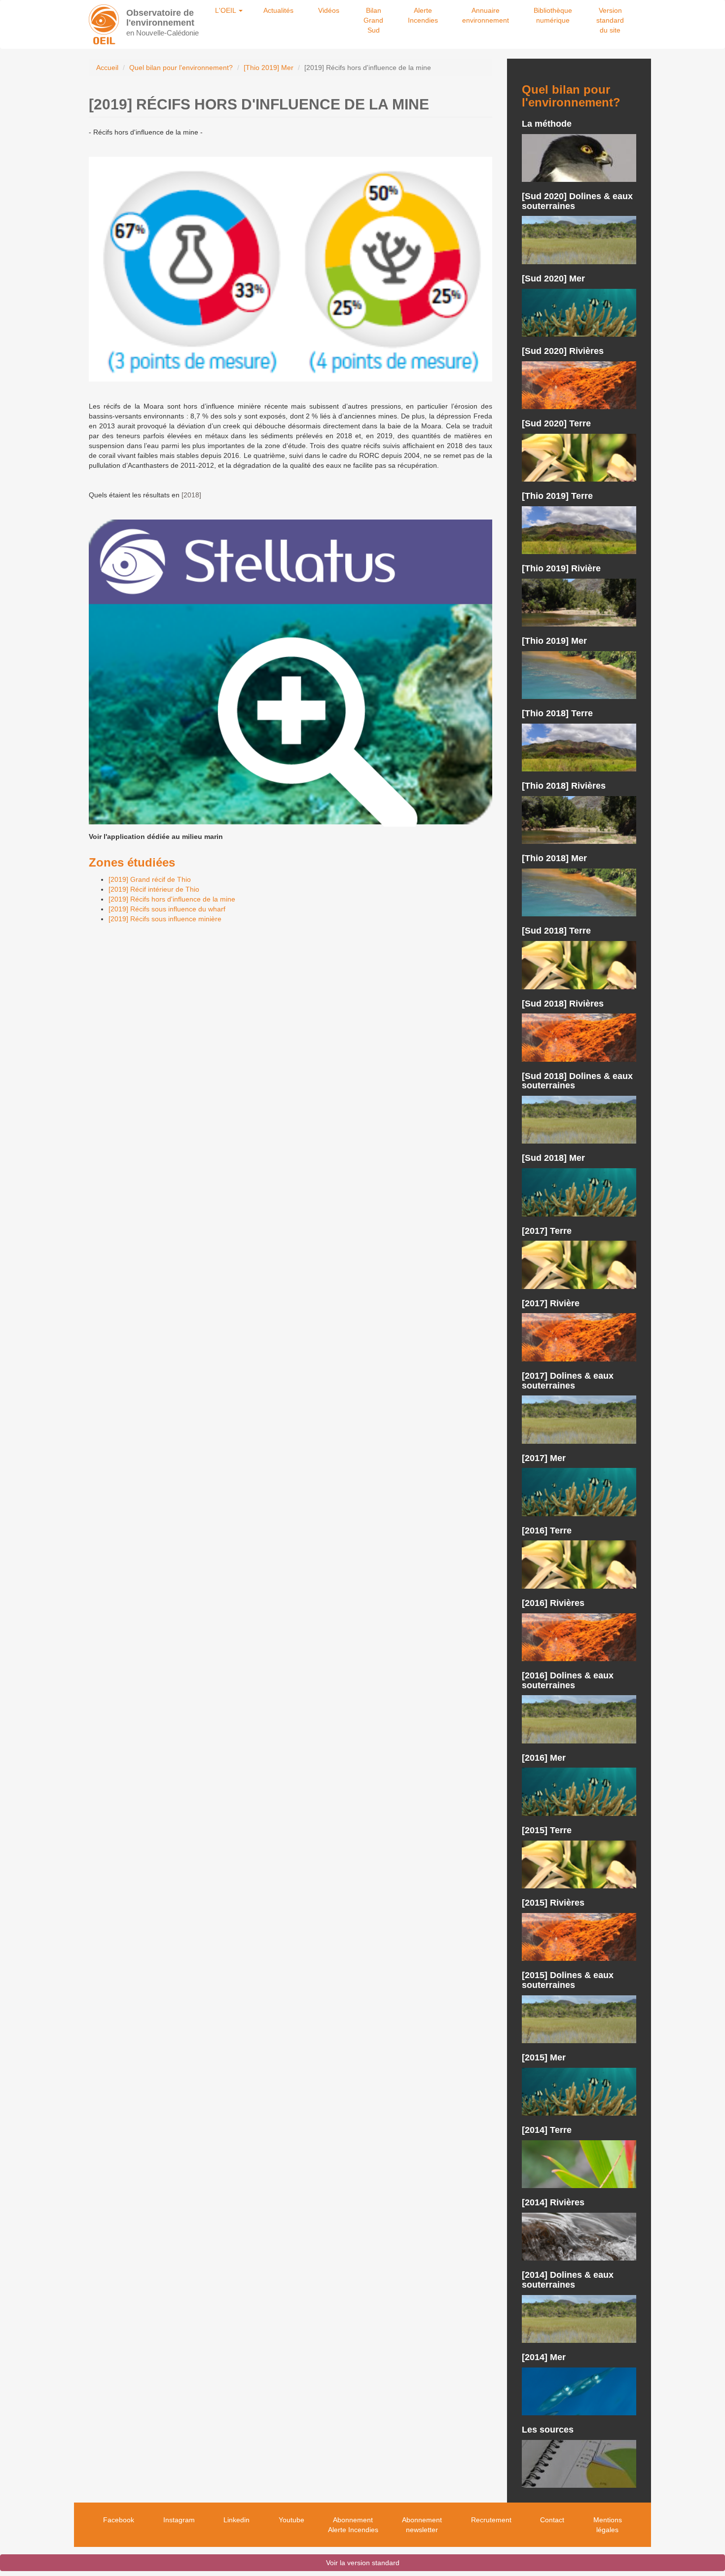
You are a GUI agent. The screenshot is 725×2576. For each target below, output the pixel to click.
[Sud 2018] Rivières (563, 1004)
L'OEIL (226, 10)
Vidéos (329, 10)
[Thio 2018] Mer (554, 858)
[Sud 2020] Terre (556, 423)
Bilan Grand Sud (373, 20)
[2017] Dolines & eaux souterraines (568, 1381)
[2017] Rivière (551, 1303)
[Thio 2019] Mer (269, 68)
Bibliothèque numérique (553, 15)
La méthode (547, 124)
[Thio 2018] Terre (557, 713)
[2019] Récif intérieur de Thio (154, 889)
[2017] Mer (544, 1458)
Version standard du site (610, 20)
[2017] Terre (547, 1231)
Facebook (119, 2520)
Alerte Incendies (423, 15)
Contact (552, 2520)
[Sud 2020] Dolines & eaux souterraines (577, 201)
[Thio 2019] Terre (557, 496)
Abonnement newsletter (422, 2525)
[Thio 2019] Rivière (561, 568)
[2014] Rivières (553, 2202)
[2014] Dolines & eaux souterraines (568, 2280)
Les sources (548, 2430)
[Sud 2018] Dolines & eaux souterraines (577, 1081)
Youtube (291, 2520)
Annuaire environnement (486, 15)
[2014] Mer (544, 2357)
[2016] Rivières (553, 1603)
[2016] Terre (547, 1531)
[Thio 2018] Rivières (564, 786)
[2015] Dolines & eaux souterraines (568, 1980)
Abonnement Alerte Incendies (353, 2525)
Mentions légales (608, 2525)
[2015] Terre (547, 1830)
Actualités (278, 10)
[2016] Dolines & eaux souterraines (568, 1680)
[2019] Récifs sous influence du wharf (167, 909)
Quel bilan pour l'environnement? (181, 68)
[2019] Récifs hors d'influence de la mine (172, 899)
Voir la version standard (363, 2563)
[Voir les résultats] (579, 158)
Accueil (107, 68)
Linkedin (236, 2520)
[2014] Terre (547, 2130)
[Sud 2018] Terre (556, 931)
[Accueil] (104, 24)
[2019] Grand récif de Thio (150, 879)
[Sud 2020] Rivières (563, 351)
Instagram (179, 2520)
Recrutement (491, 2520)
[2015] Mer (544, 2057)
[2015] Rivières (553, 1903)
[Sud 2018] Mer (553, 1158)
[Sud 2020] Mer (553, 278)
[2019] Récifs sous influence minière (165, 919)
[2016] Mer (544, 1758)
